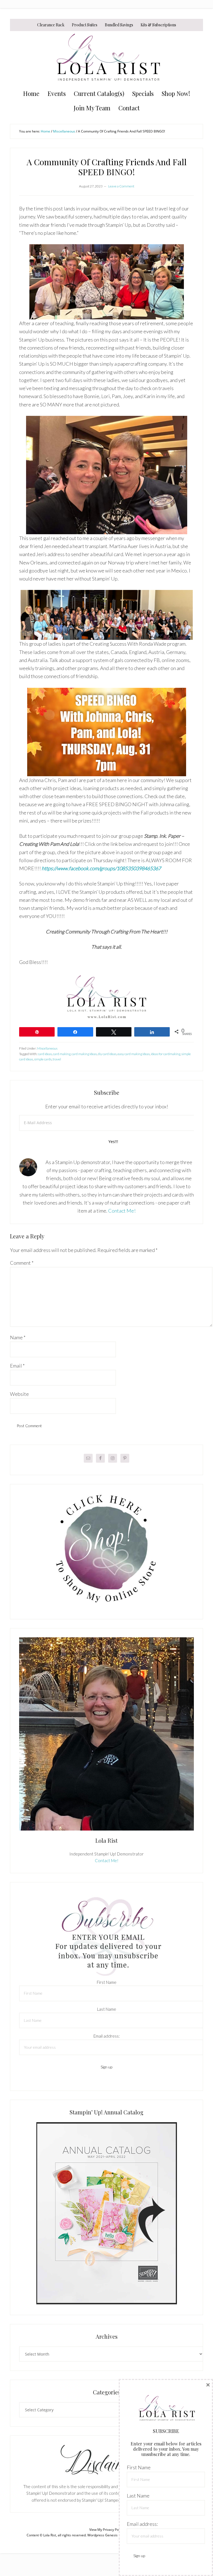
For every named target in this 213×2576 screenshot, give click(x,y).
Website (19, 1394)
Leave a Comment (121, 186)
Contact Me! (122, 1211)
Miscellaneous (47, 1048)
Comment (22, 1263)
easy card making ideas (134, 1054)
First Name (107, 1982)
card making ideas (84, 1054)
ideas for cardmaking (166, 1054)
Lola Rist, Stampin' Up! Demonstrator (106, 59)
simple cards (43, 1059)
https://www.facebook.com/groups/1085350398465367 (101, 868)
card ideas (45, 1054)
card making (62, 1054)
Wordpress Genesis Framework (112, 2535)
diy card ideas (107, 1054)
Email (17, 1366)
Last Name (107, 2009)
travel (57, 1059)
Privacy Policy (113, 2530)
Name (18, 1337)
